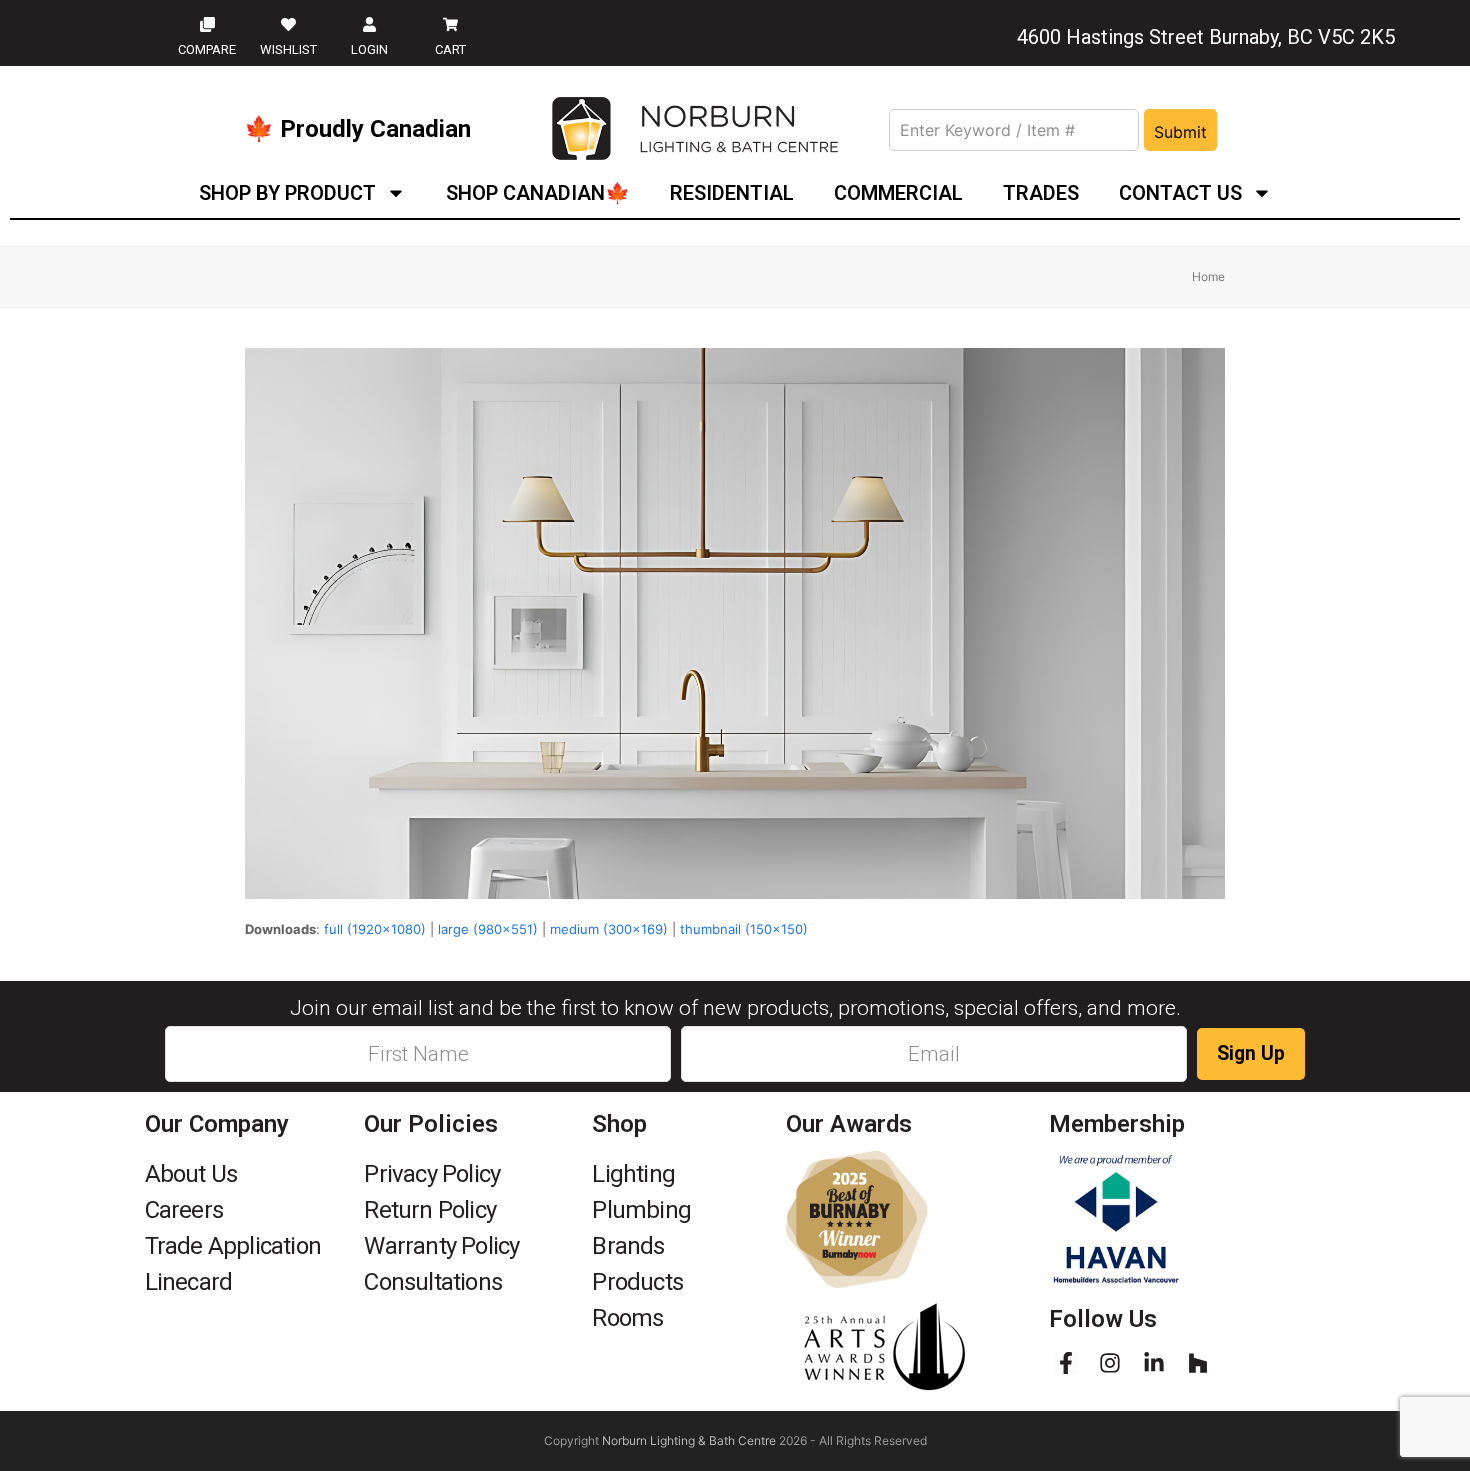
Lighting (633, 1174)
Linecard (189, 1282)
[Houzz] (1198, 1363)
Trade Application (233, 1246)
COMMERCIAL (898, 193)
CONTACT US (1180, 193)
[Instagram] (1110, 1363)
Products (637, 1282)
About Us (191, 1174)
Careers (184, 1210)
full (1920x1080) (375, 929)
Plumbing (641, 1210)
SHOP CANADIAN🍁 (538, 193)
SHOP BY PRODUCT (287, 193)
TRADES (1041, 193)
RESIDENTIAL (732, 193)
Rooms (627, 1318)
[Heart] (288, 24)
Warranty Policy (441, 1246)
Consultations (433, 1282)
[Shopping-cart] (450, 24)
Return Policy (430, 1210)
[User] (370, 24)
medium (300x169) (609, 929)
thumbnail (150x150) (744, 929)
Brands (628, 1246)
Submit (1180, 132)
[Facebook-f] (1066, 1363)
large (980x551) (488, 929)
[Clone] (207, 24)
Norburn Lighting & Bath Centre (689, 1440)
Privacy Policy (432, 1174)
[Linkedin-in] (1154, 1363)
